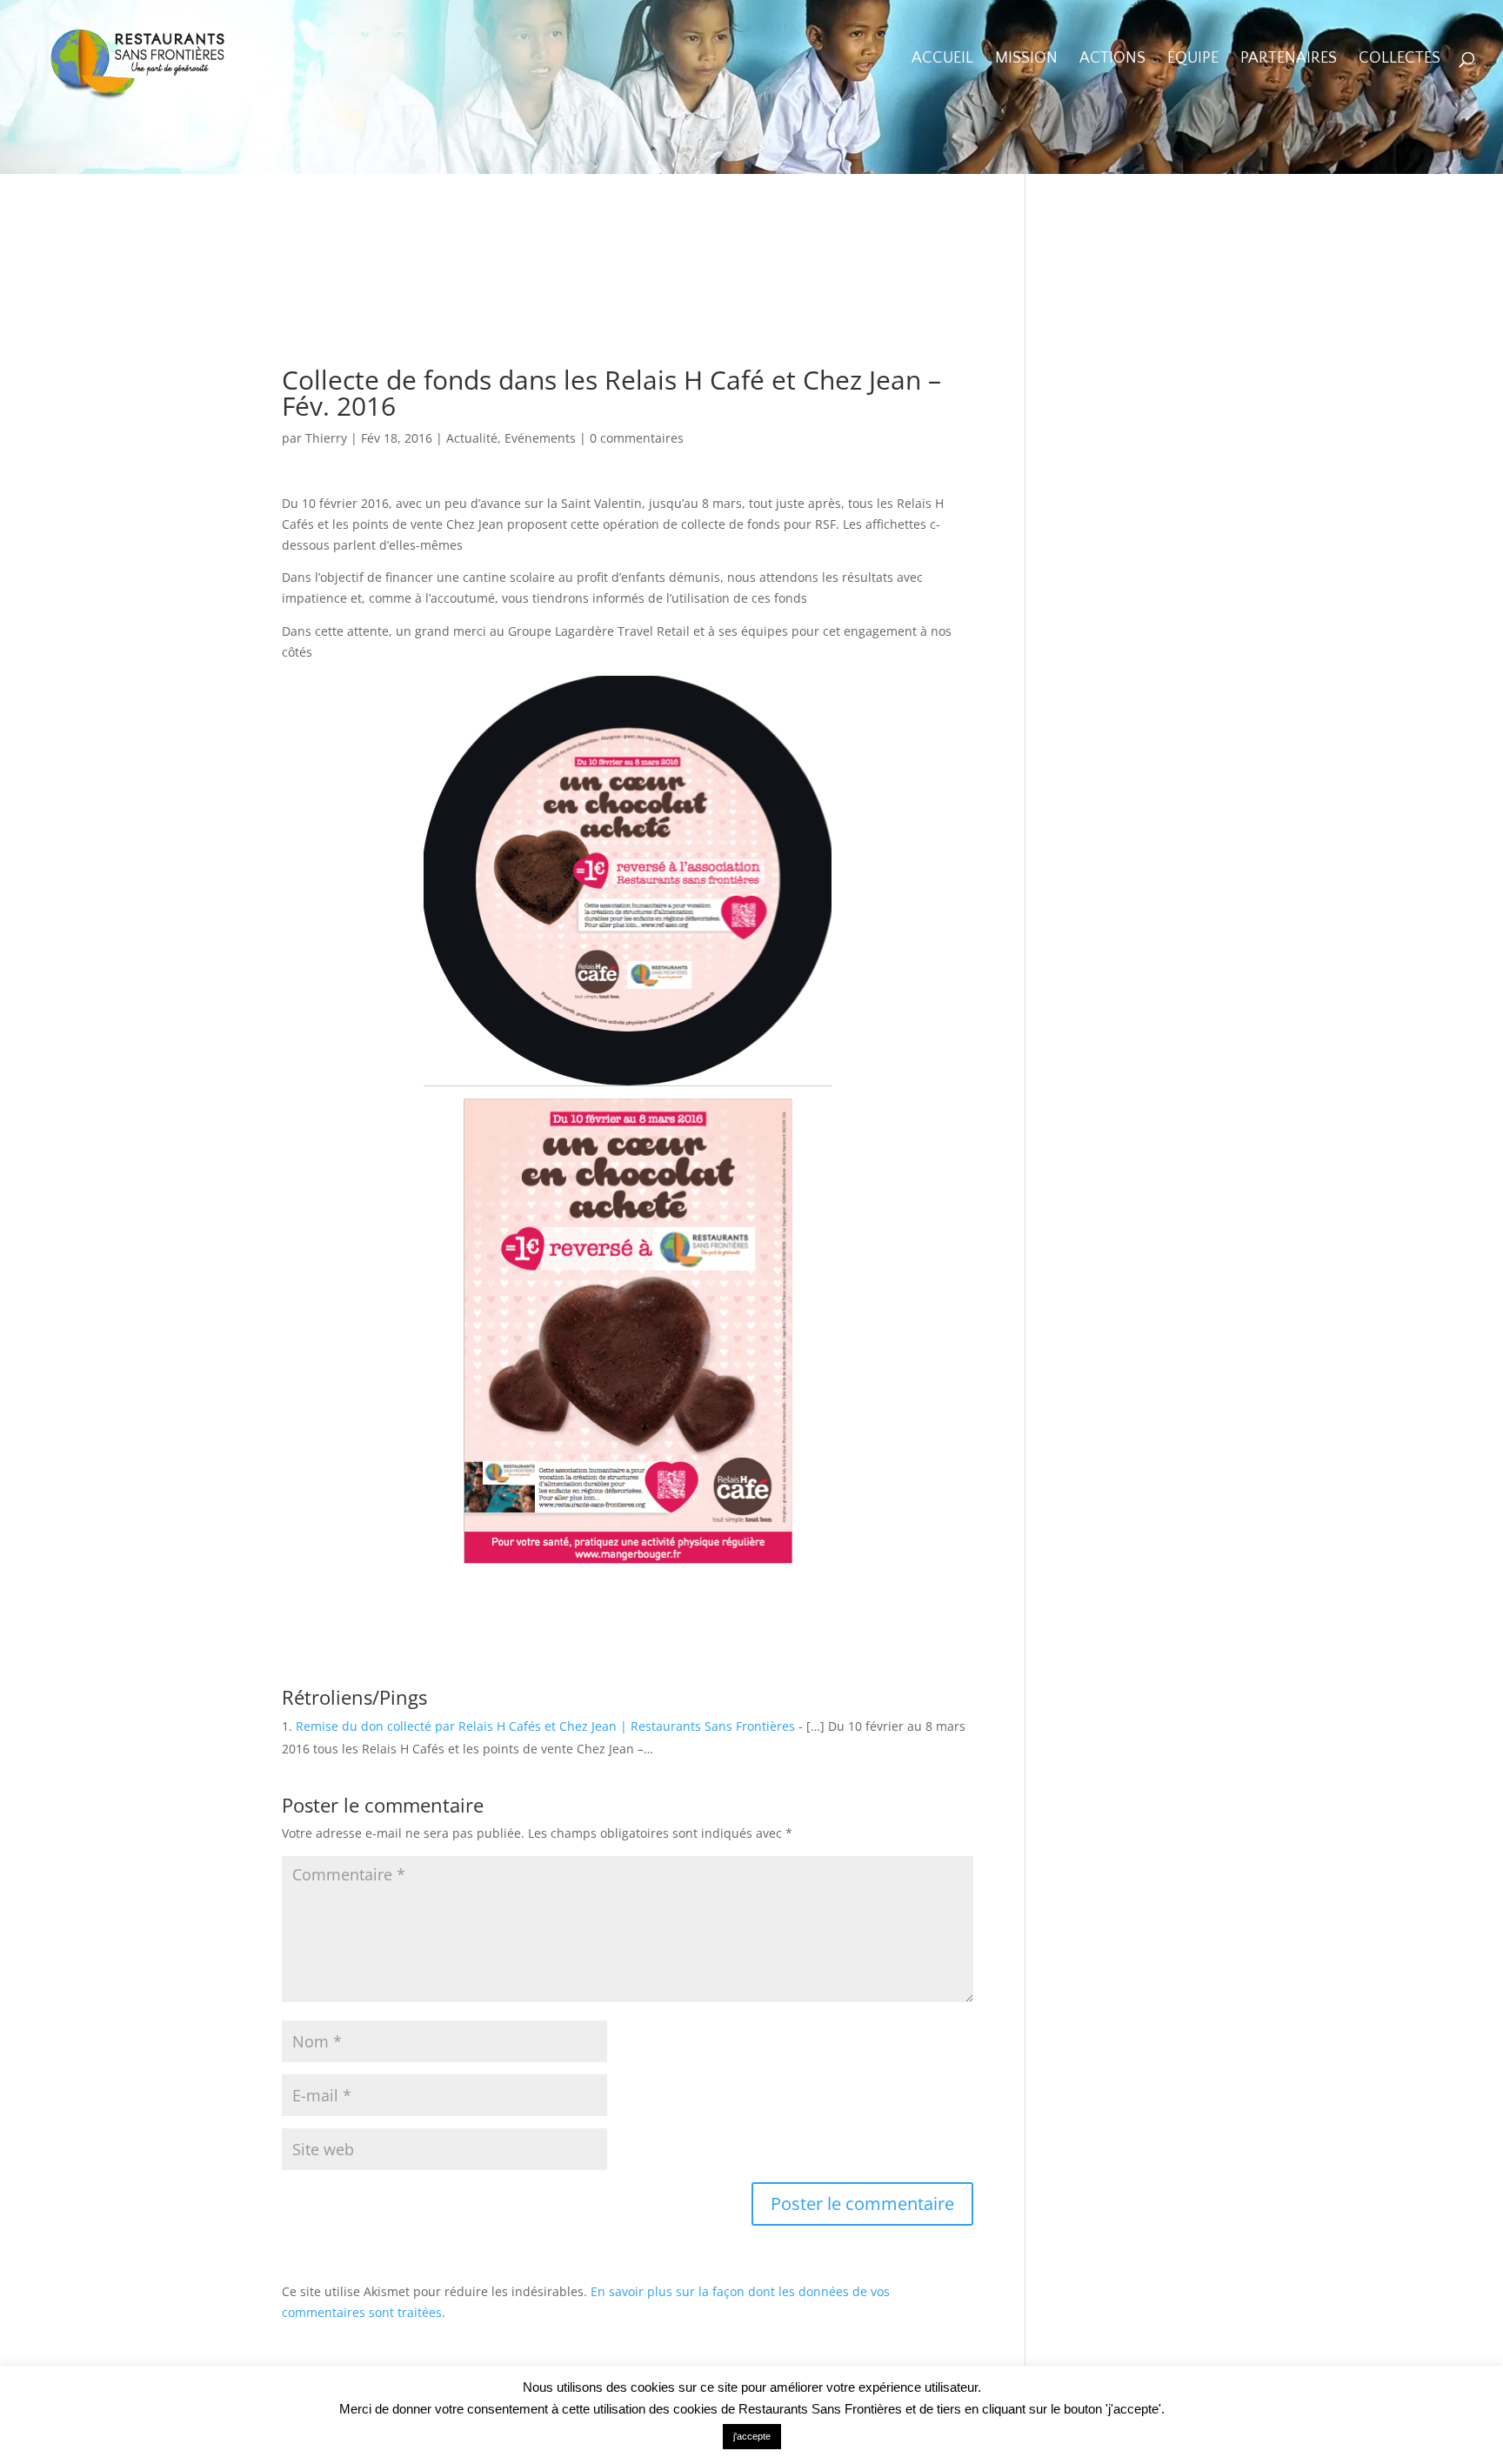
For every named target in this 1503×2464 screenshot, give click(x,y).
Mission (1026, 60)
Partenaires (1289, 60)
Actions (1112, 60)
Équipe (1193, 60)
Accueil (942, 60)
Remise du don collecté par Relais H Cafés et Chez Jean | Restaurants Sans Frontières (545, 1726)
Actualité (472, 438)
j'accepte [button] (752, 2436)
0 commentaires (637, 438)
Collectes (1399, 60)
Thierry (326, 438)
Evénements (540, 438)
